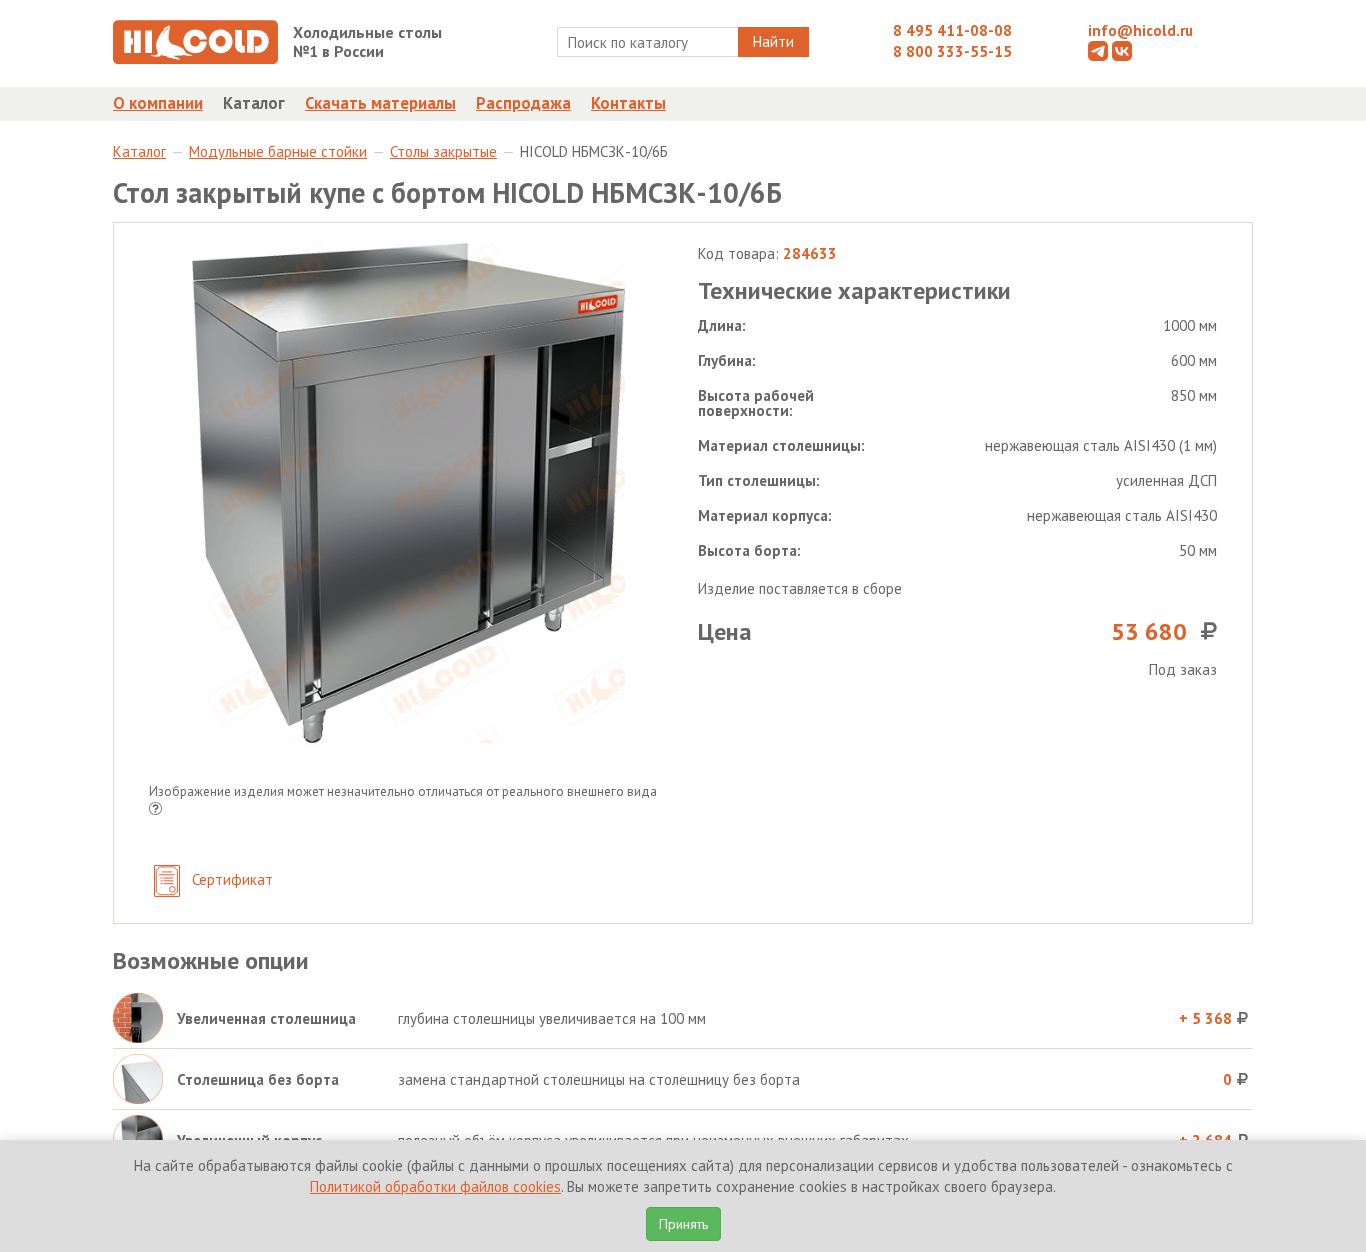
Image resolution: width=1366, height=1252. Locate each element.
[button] (155, 810)
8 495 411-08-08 (952, 30)
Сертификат (230, 879)
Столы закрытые (443, 151)
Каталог (254, 103)
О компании (158, 103)
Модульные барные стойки (278, 151)
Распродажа (523, 103)
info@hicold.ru (1140, 30)
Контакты (628, 103)
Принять (683, 1224)
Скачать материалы (380, 103)
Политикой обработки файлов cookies (435, 1186)
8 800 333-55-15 (952, 51)
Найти (773, 41)
